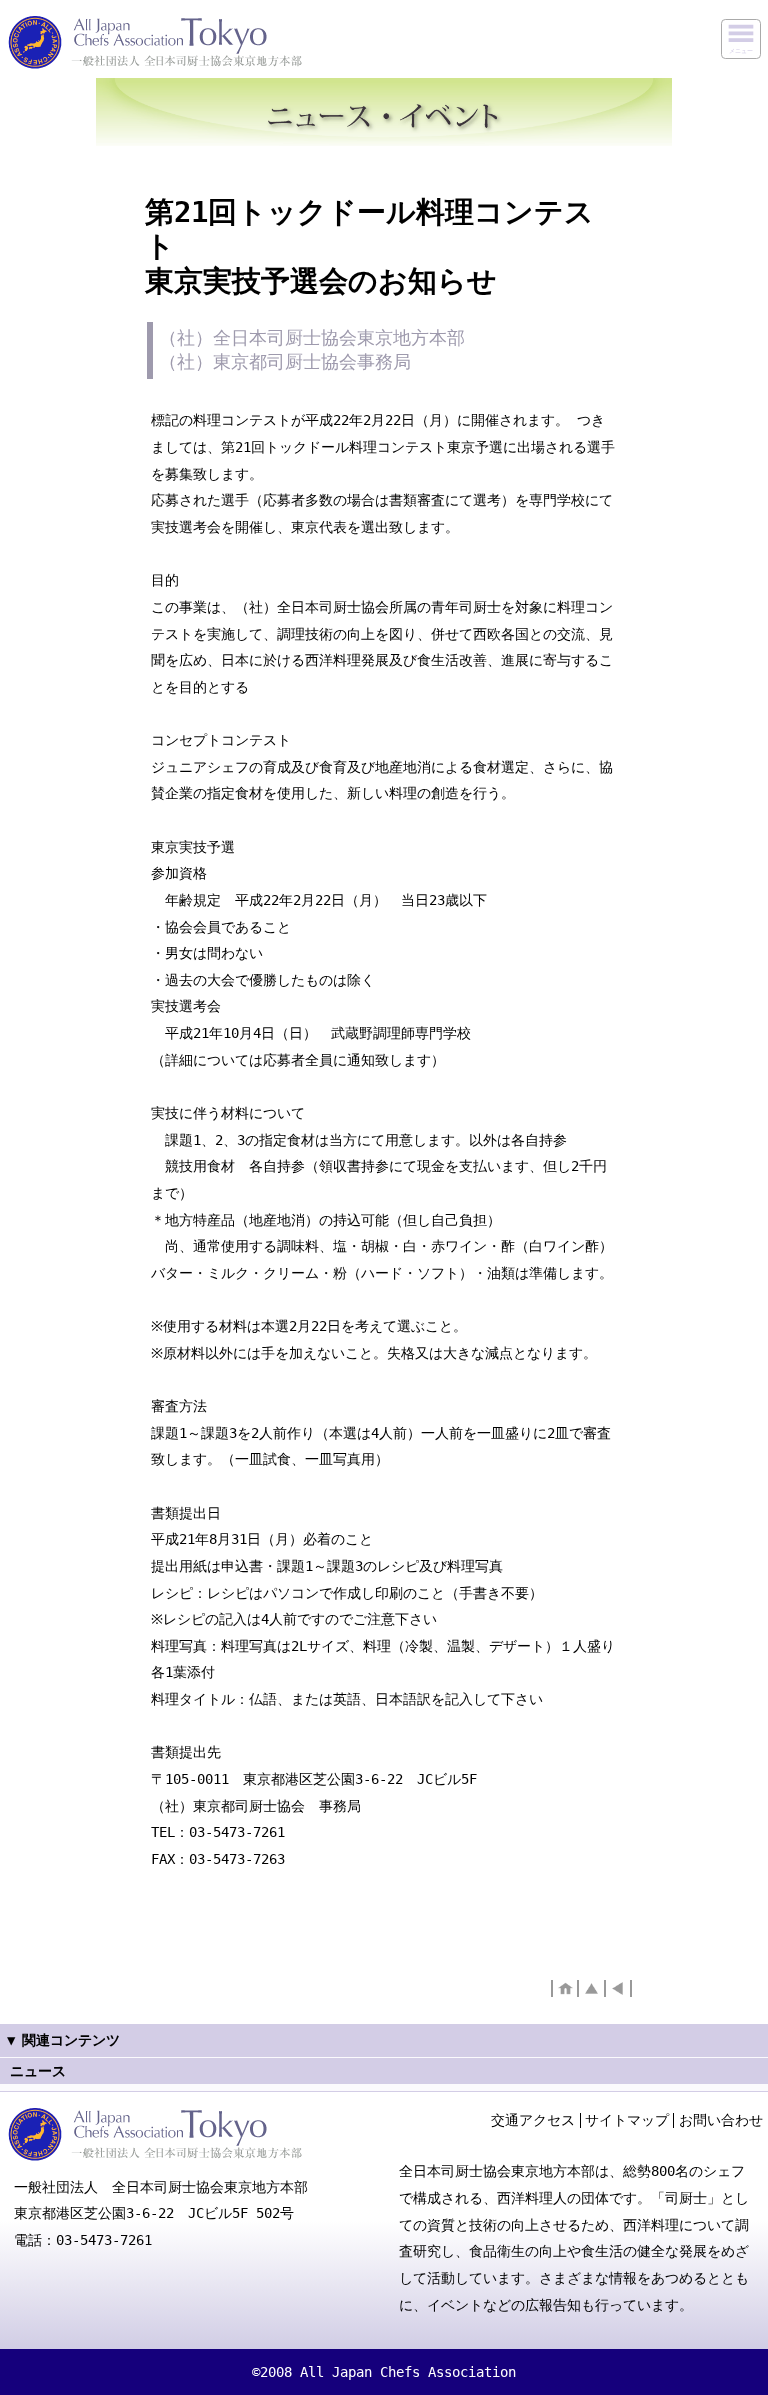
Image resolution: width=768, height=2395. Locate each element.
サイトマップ (627, 2120)
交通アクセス (533, 2120)
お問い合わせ (721, 2120)
